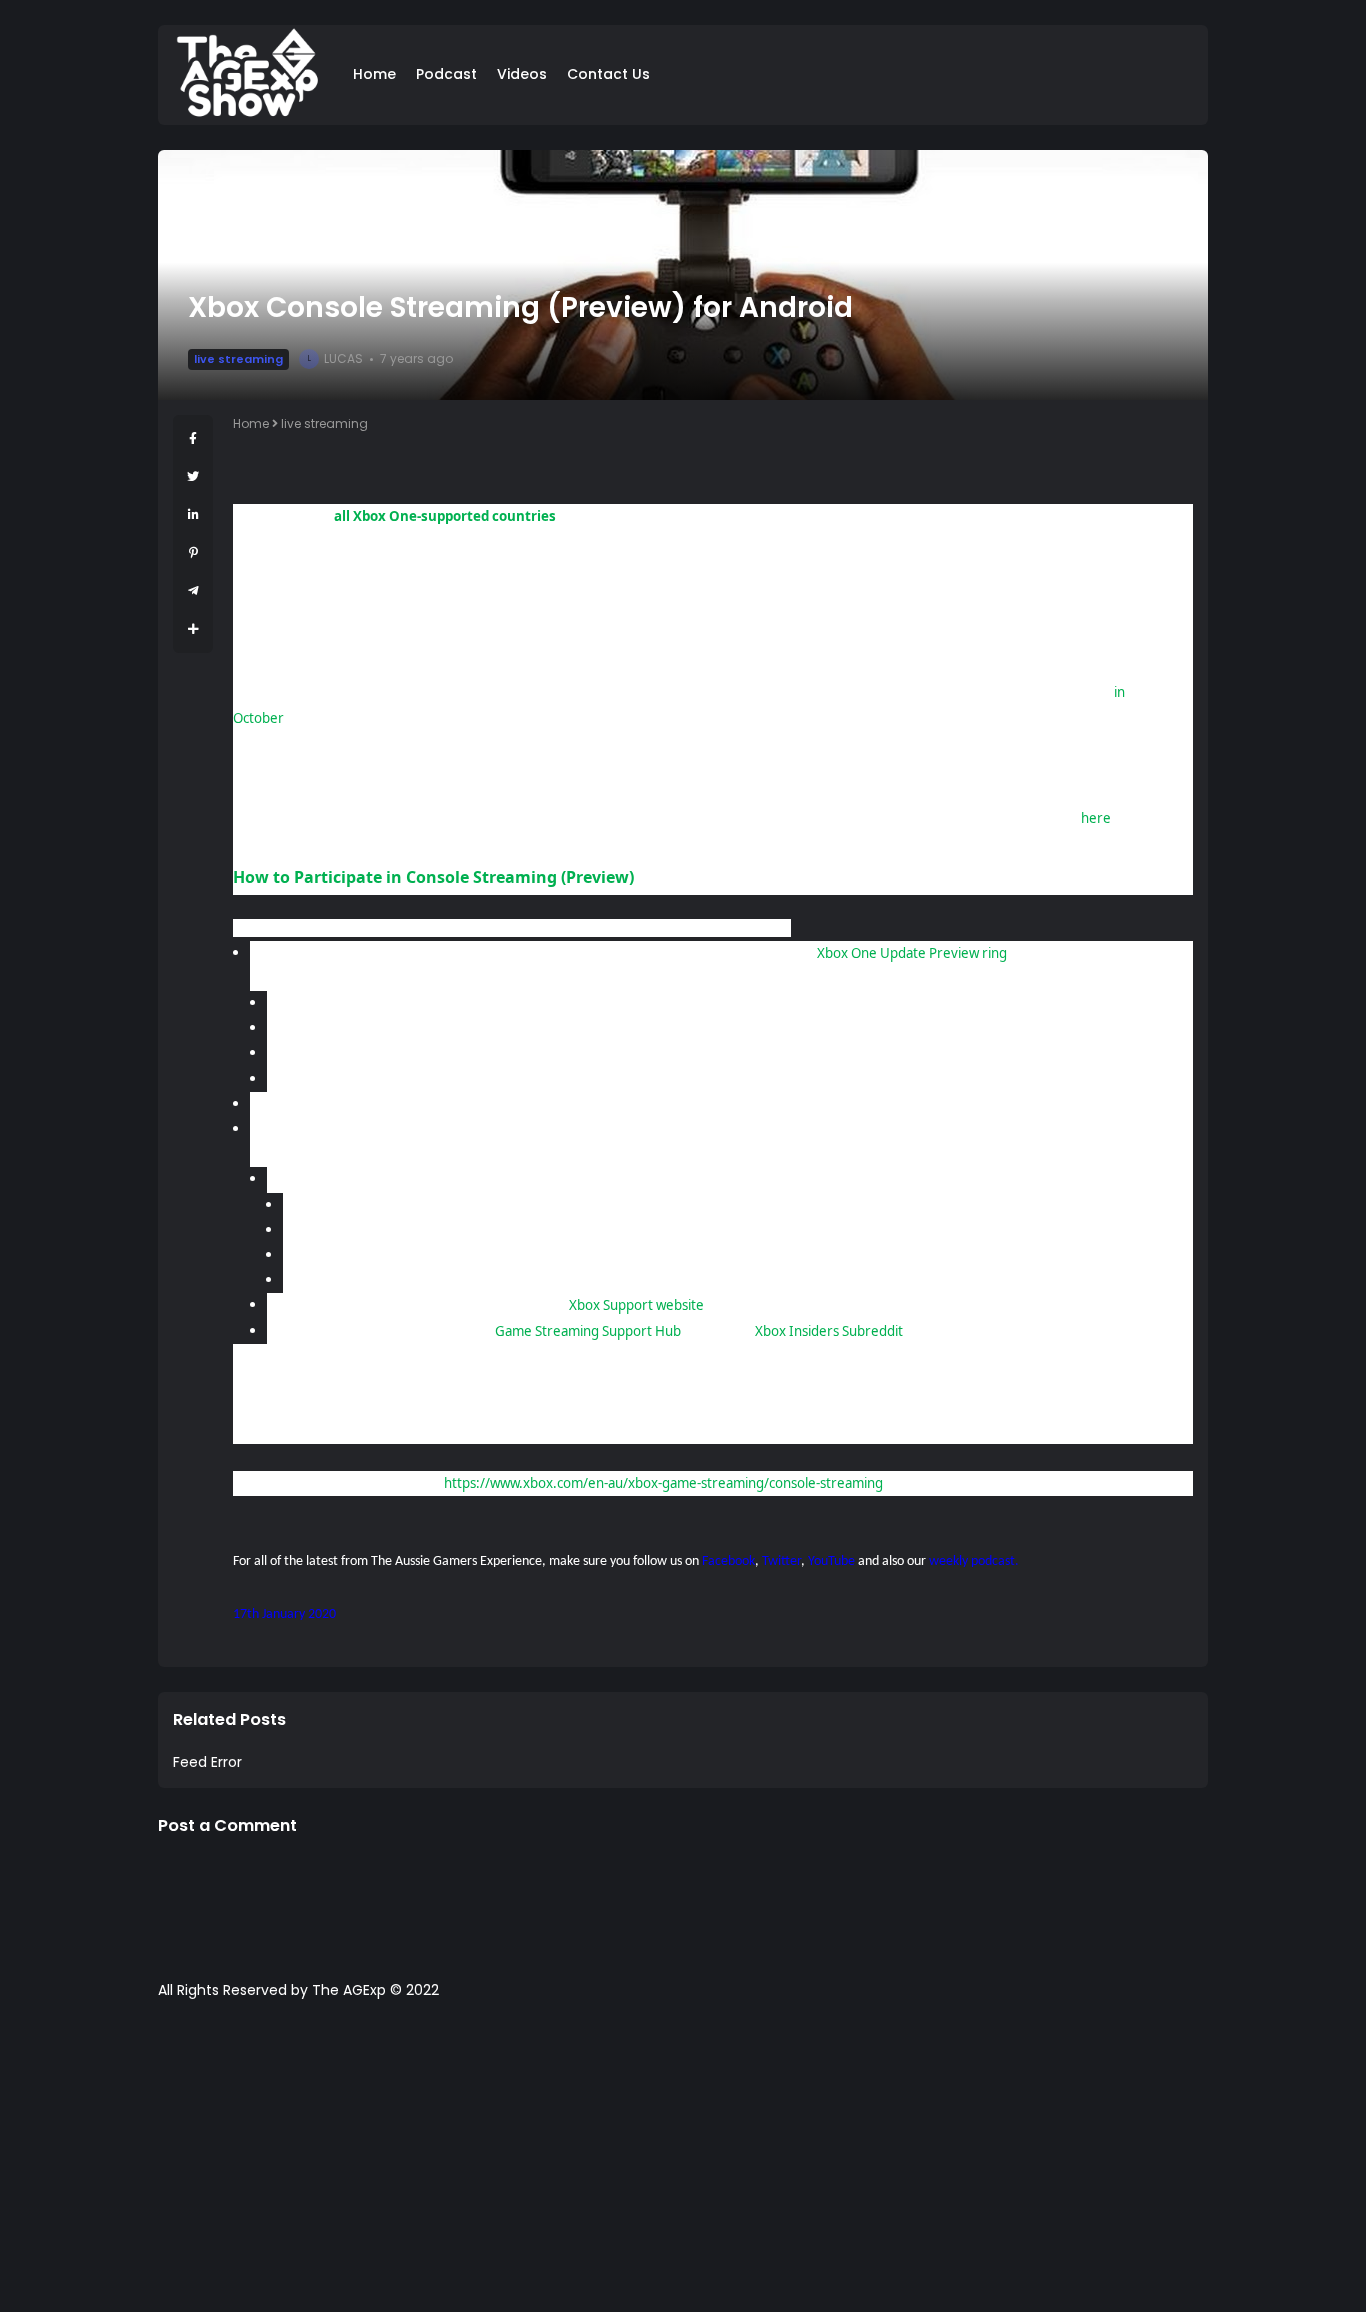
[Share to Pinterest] (193, 552)
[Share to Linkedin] (193, 514)
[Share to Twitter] (193, 476)
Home (374, 74)
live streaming (238, 359)
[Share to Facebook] (193, 438)
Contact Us (608, 74)
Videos (522, 74)
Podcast (446, 74)
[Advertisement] (683, 2166)
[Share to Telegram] (193, 590)
